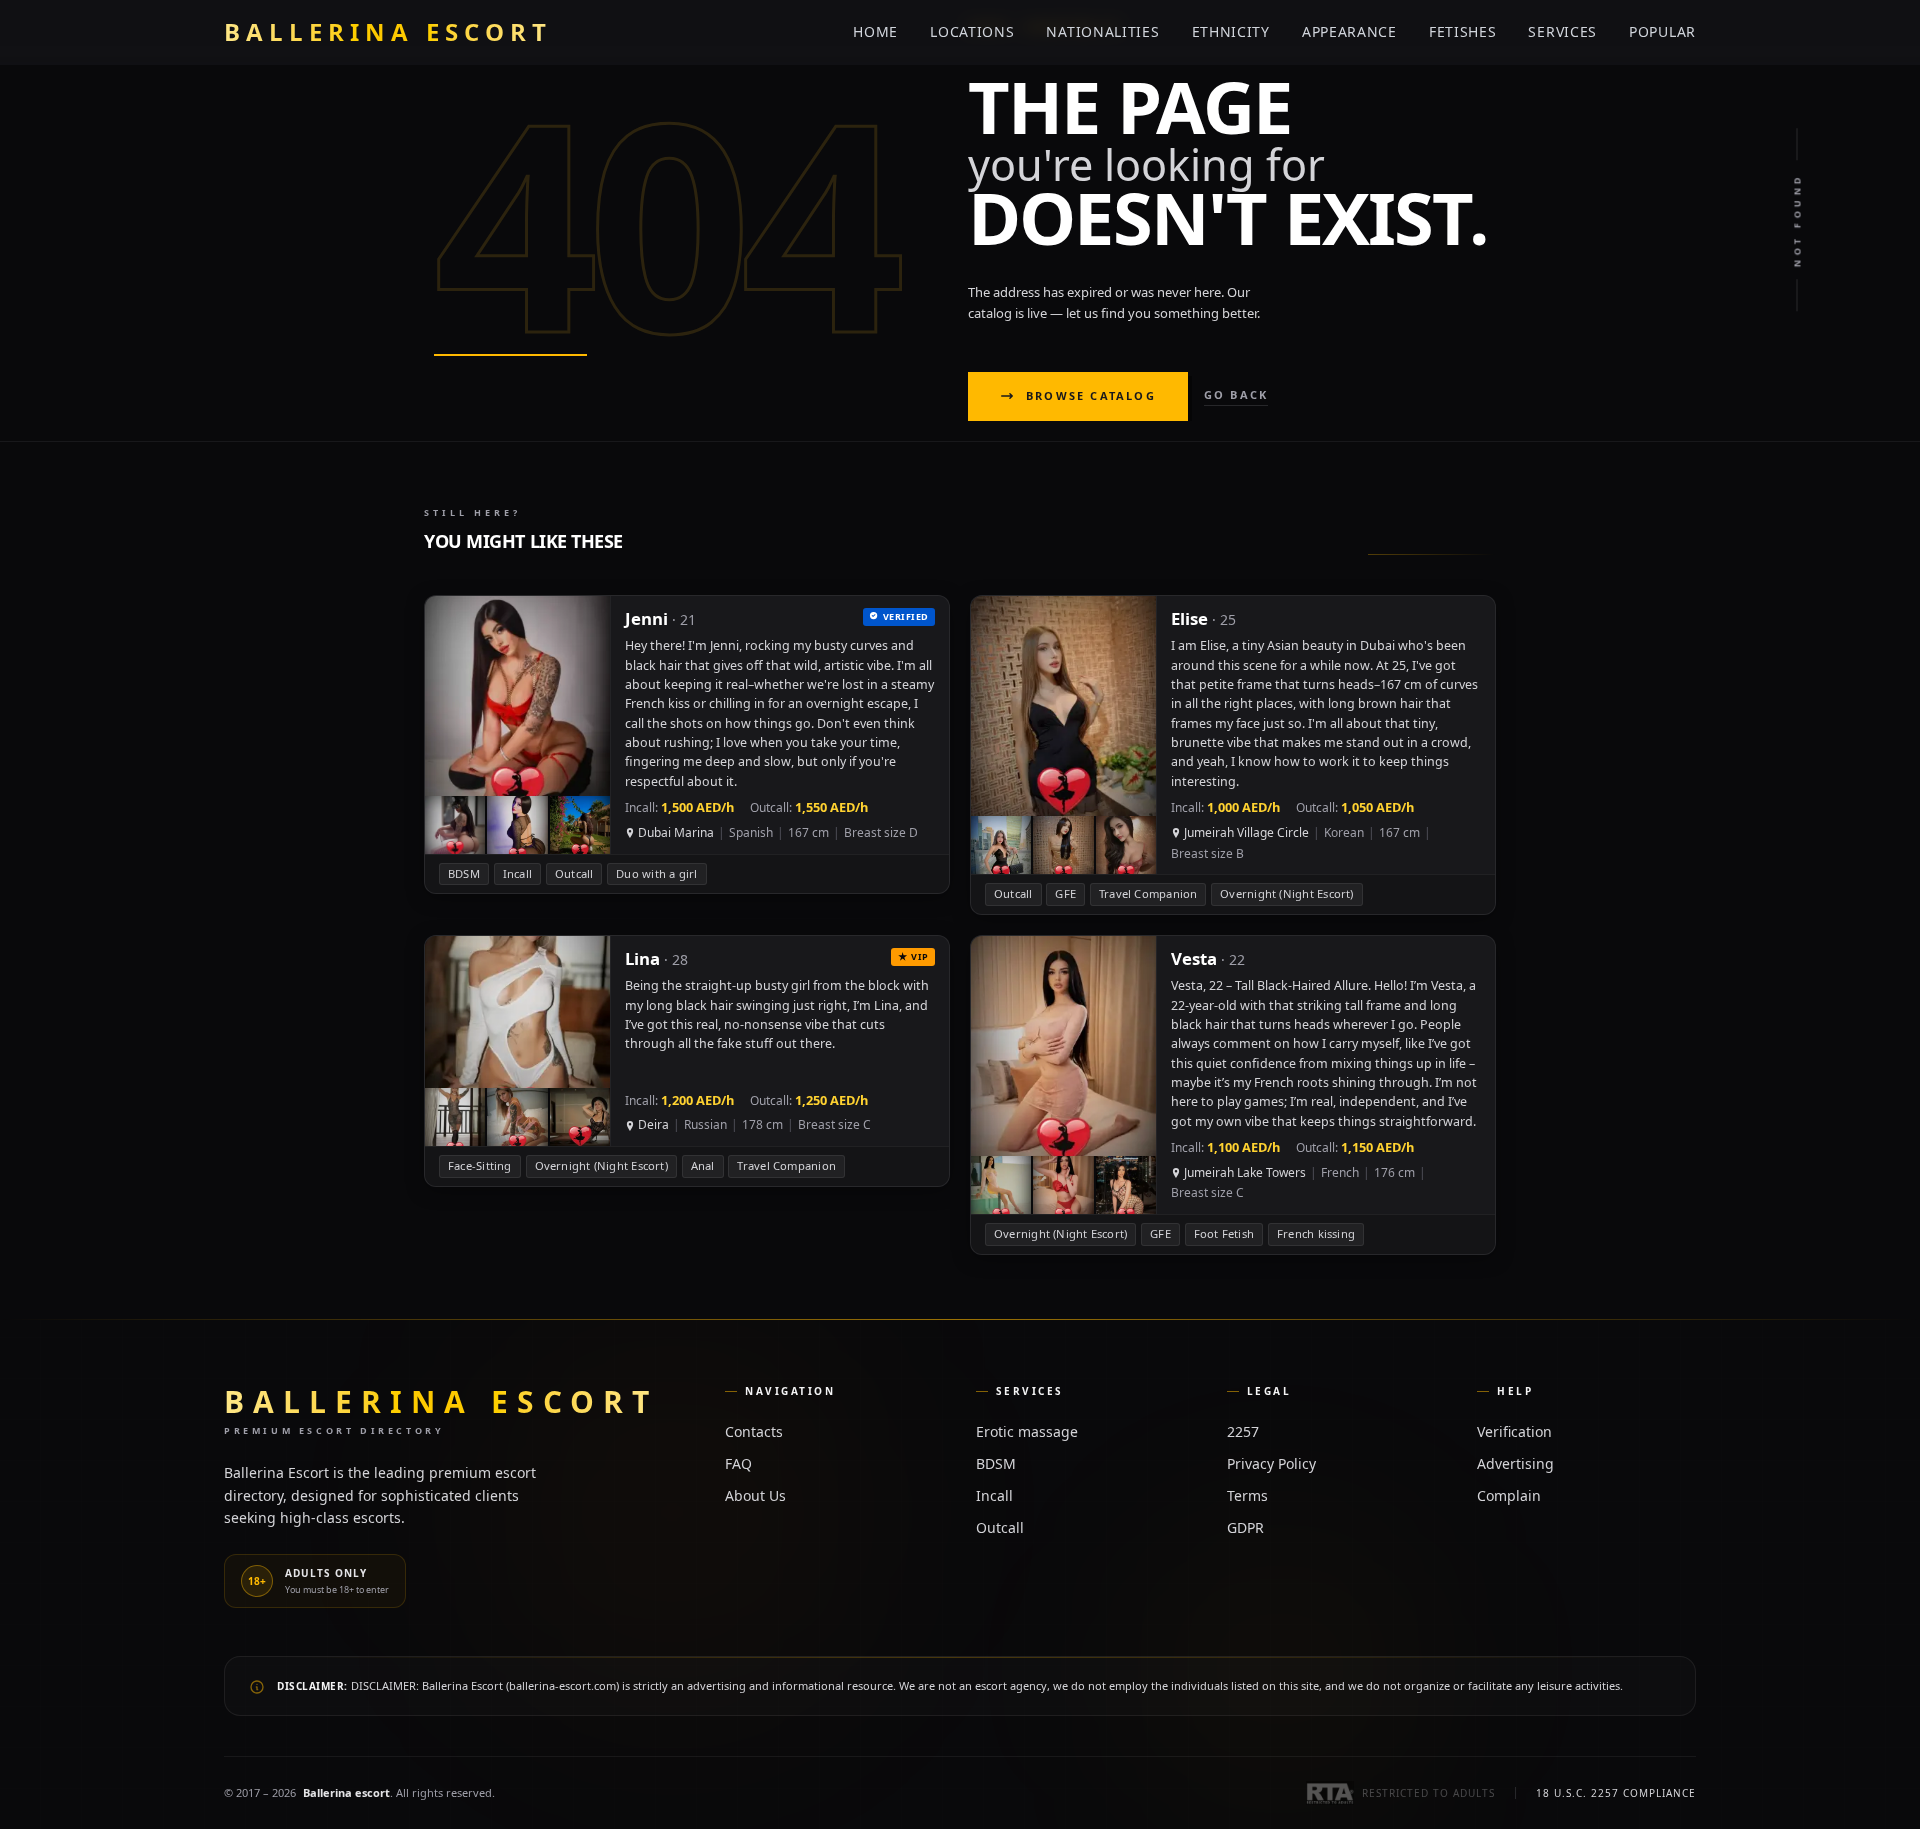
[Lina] (687, 1061)
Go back (1236, 394)
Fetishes (1463, 31)
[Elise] (1233, 755)
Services (1562, 31)
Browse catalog (1091, 395)
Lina (642, 958)
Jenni (646, 618)
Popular (1662, 31)
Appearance (1349, 31)
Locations (972, 31)
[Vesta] (1233, 1095)
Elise (1189, 618)
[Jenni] (687, 744)
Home (875, 31)
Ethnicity (1231, 31)
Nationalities (1102, 31)
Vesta (1194, 958)
